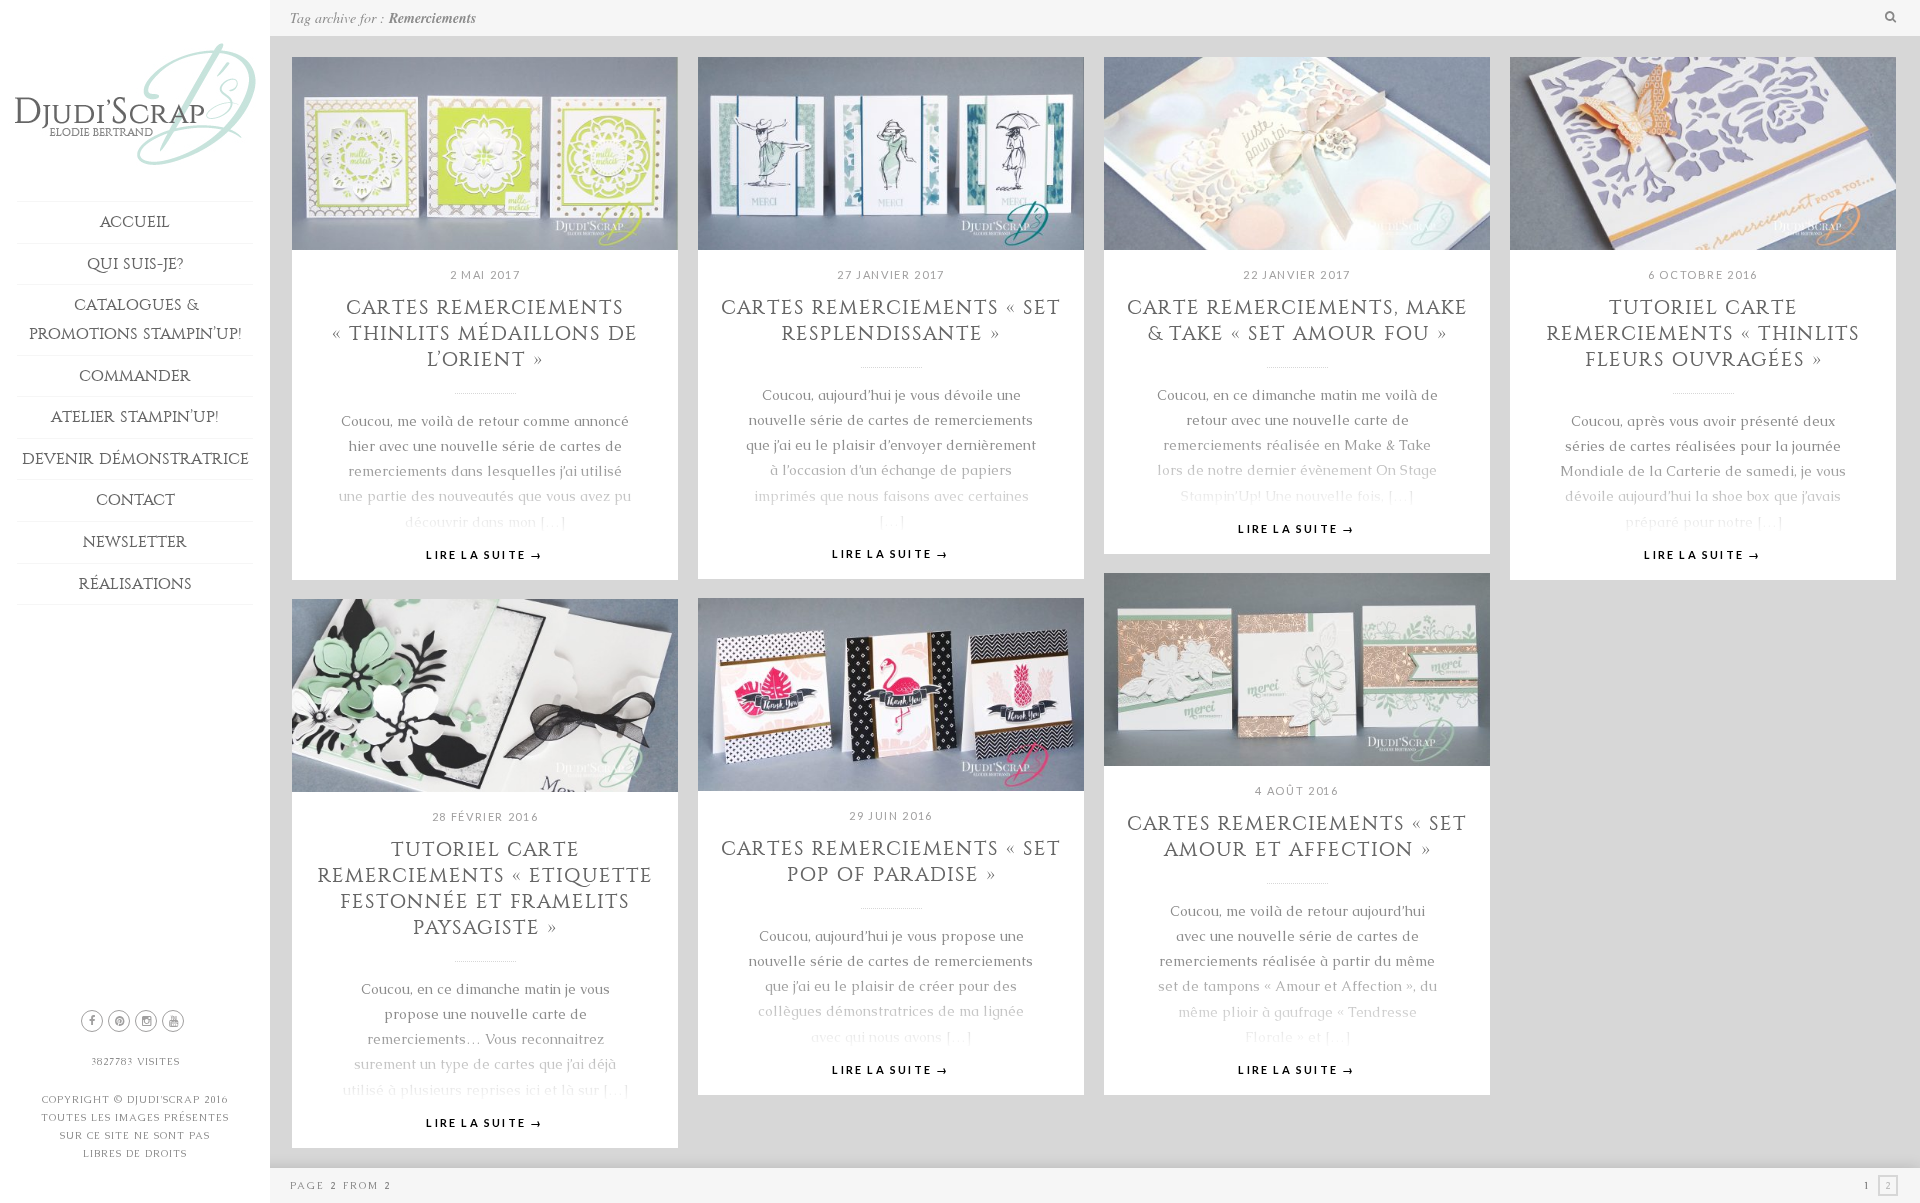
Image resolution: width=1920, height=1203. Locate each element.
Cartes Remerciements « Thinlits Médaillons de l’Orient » (485, 333)
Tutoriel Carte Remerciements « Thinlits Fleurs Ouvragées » (1703, 333)
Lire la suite (484, 554)
